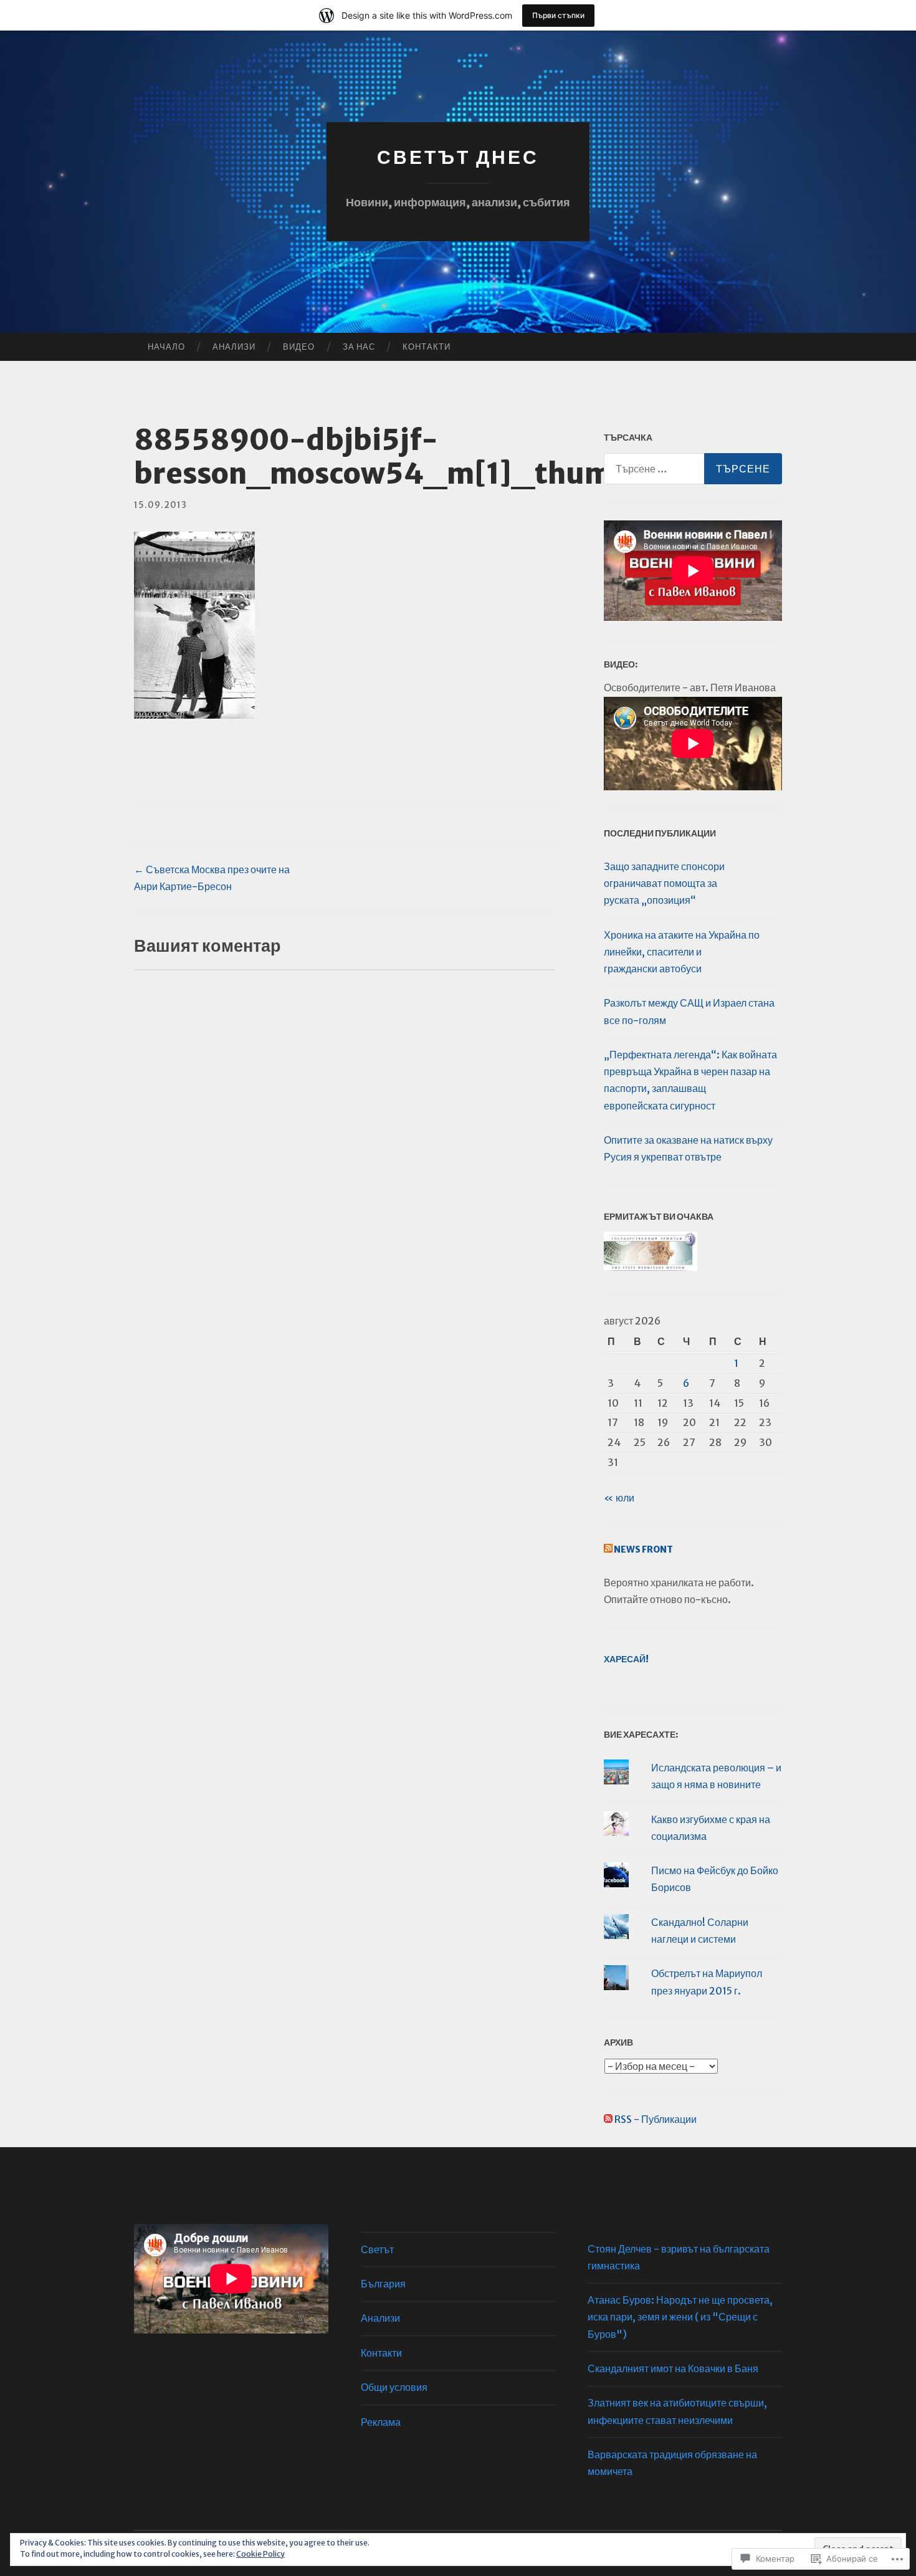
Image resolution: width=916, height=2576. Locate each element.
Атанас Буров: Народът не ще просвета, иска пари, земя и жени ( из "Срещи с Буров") (680, 2317)
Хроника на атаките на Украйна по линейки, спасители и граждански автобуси (682, 952)
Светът (377, 2249)
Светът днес (458, 157)
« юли (619, 1498)
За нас (359, 347)
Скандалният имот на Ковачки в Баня (673, 2368)
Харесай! (626, 1659)
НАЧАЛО (166, 347)
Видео (299, 347)
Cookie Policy (260, 2554)
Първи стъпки (558, 15)
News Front (643, 1549)
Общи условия (394, 2387)
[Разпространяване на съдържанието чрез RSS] (608, 1549)
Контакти (427, 347)
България (383, 2284)
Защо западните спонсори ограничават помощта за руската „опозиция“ (664, 883)
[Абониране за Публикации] (608, 2119)
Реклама (381, 2422)
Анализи (234, 347)
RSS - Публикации (656, 2119)
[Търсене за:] (693, 469)
